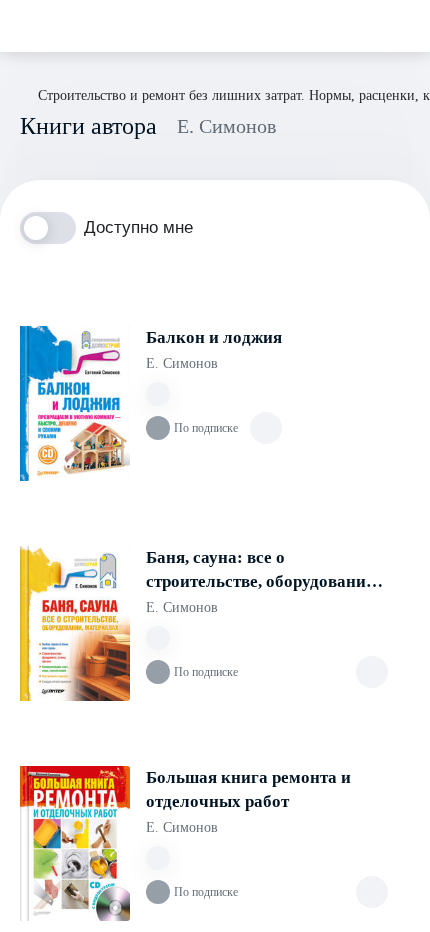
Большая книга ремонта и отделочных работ (248, 789)
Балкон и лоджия (214, 337)
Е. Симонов (182, 363)
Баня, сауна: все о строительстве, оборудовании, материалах (263, 571)
